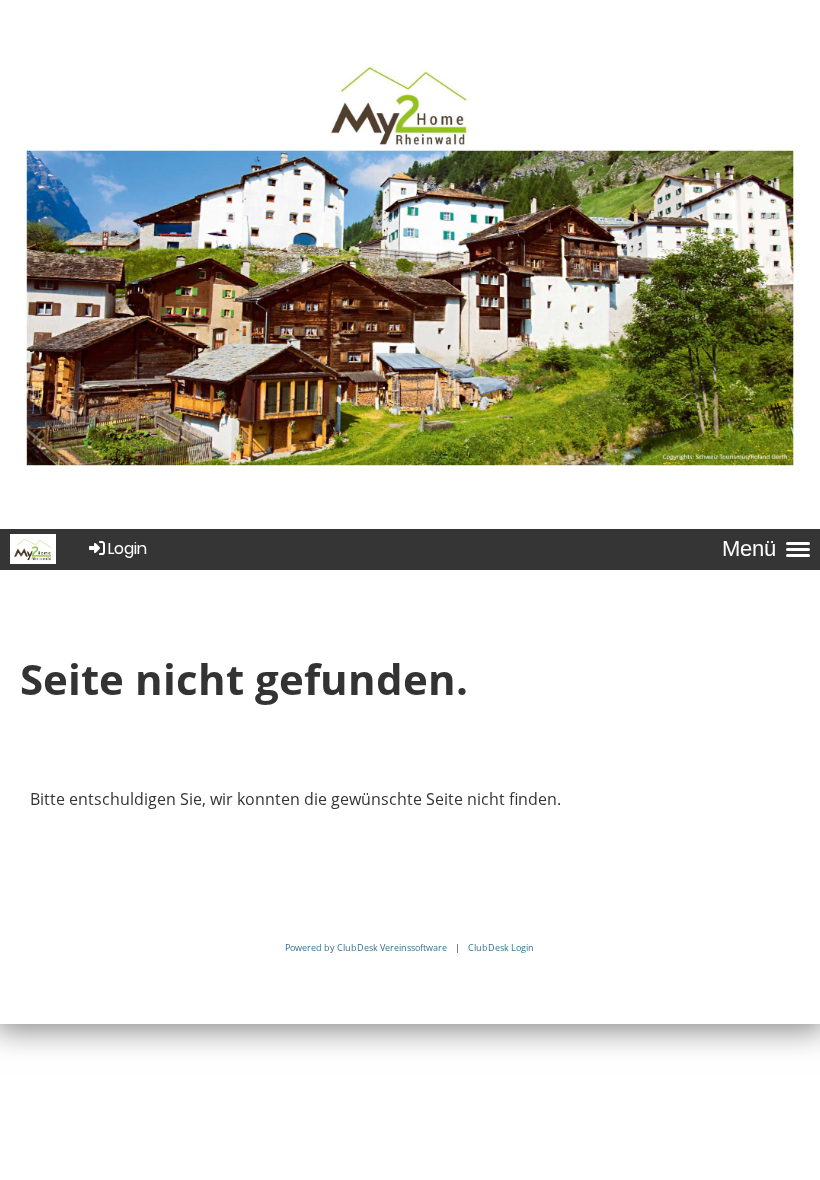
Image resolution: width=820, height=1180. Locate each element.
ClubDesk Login (501, 947)
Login (127, 548)
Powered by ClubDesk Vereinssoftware (366, 947)
